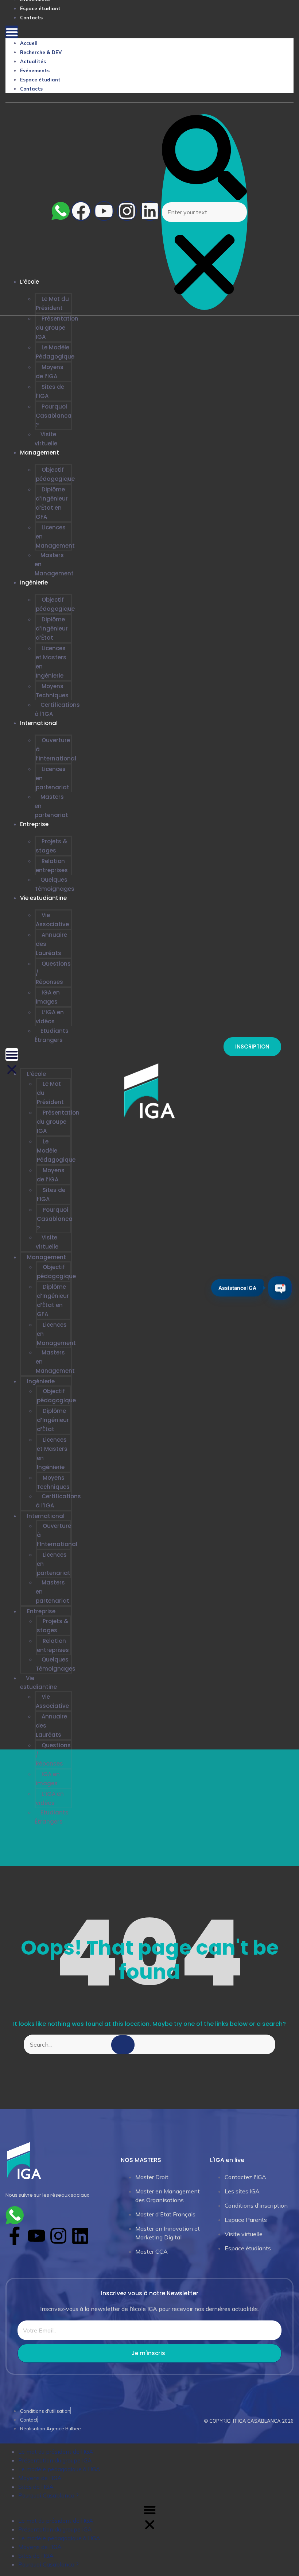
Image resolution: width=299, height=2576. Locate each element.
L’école (36, 1074)
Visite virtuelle (46, 439)
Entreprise (34, 824)
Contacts (31, 18)
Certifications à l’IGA (57, 709)
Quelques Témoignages (55, 884)
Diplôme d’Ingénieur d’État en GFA (52, 503)
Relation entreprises (52, 866)
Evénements (35, 70)
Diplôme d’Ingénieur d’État (52, 628)
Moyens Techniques (52, 691)
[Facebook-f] (15, 2236)
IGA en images (48, 997)
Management (40, 453)
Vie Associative (52, 920)
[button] (12, 32)
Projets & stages (51, 846)
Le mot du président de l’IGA (56, 2452)
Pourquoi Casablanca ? (54, 416)
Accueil (29, 43)
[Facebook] (81, 211)
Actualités (33, 61)
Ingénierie (34, 582)
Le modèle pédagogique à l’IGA (59, 2469)
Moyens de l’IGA (50, 372)
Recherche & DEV (41, 52)
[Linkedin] (150, 211)
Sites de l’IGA (50, 391)
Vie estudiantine (43, 898)
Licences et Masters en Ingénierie (51, 662)
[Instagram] (127, 211)
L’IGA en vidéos (50, 1017)
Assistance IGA (237, 1287)
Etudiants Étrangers (52, 1035)
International (39, 723)
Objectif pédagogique (55, 474)
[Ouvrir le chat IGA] (280, 1288)
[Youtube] (104, 211)
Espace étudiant (40, 8)
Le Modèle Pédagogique (55, 352)
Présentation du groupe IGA (57, 328)
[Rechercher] (123, 2045)
